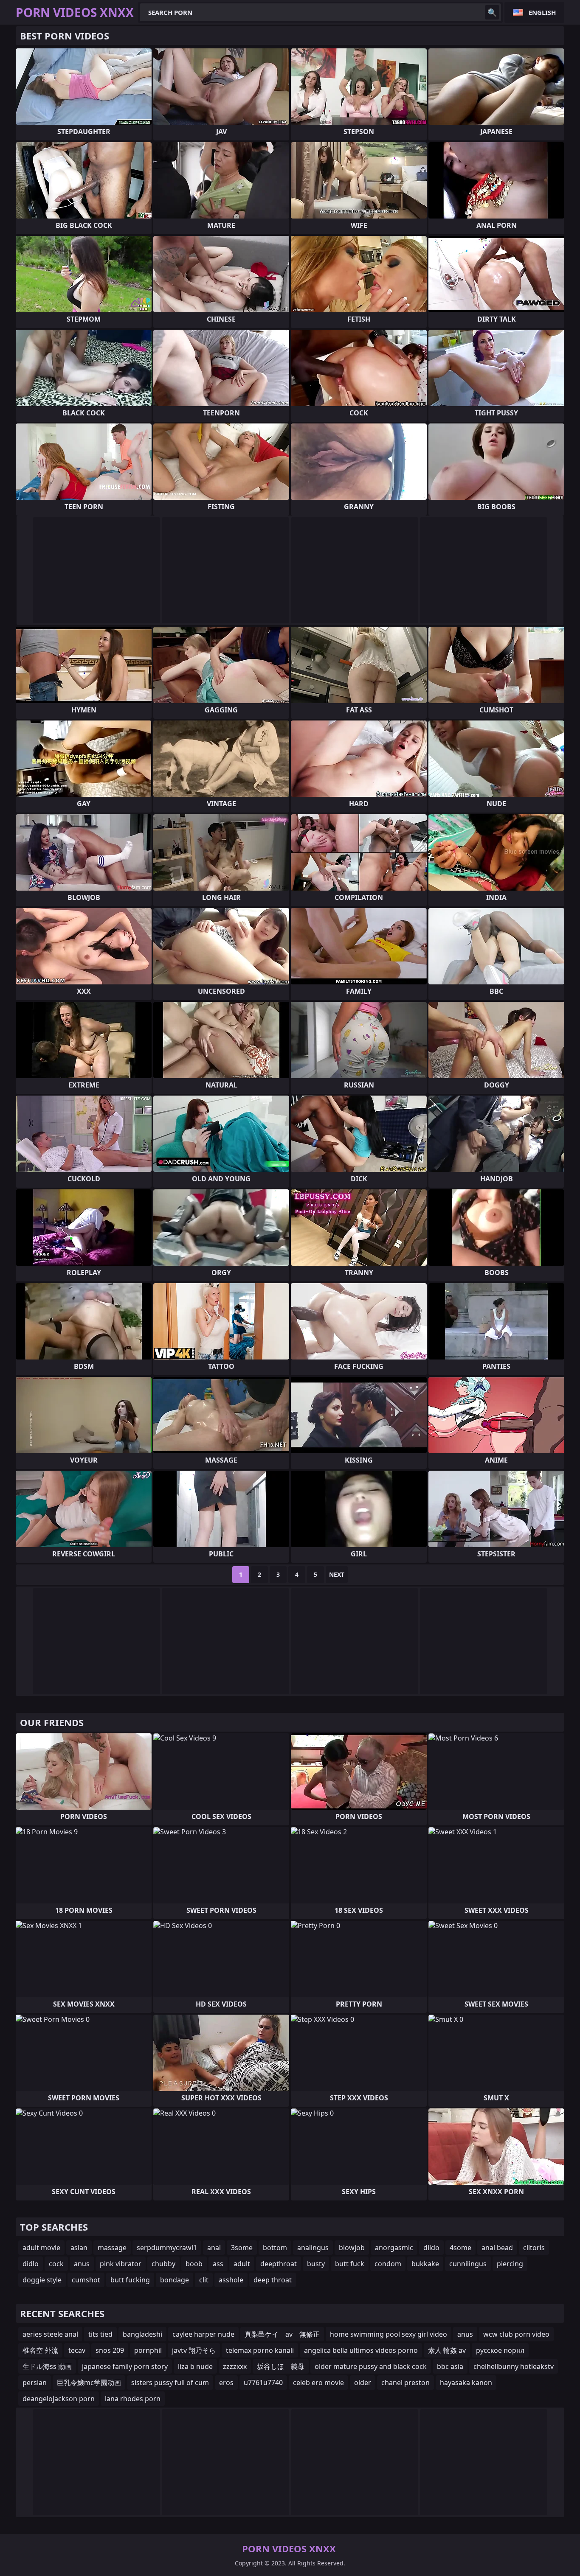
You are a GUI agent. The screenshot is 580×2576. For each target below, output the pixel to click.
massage (112, 2248)
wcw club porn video (516, 2334)
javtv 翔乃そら (194, 2350)
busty (316, 2264)
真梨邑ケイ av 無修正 (282, 2334)
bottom (275, 2248)
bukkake (425, 2264)
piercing (510, 2264)
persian (35, 2383)
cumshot (86, 2280)
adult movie (41, 2248)
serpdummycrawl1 (167, 2248)
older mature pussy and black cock (371, 2366)
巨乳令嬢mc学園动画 (89, 2383)
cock (56, 2264)
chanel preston (405, 2383)
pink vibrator (121, 2264)
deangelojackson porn (59, 2399)
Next (337, 1574)
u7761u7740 (263, 2383)
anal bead (497, 2248)
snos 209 (110, 2350)
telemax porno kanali (260, 2350)
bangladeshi (142, 2334)
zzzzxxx (235, 2366)
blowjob (352, 2248)
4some (460, 2248)
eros (226, 2383)
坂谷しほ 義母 (281, 2366)
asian (79, 2248)
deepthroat (279, 2264)
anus (82, 2264)
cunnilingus (468, 2264)
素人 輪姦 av (447, 2350)
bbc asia (450, 2366)
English (542, 12)
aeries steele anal (50, 2334)
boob (194, 2264)
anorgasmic (394, 2248)
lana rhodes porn (133, 2399)
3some (242, 2248)
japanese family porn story (125, 2366)
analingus (313, 2248)
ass (218, 2264)
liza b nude (195, 2366)
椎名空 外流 (40, 2350)
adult (242, 2264)
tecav (77, 2350)
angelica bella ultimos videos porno (361, 2350)
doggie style (42, 2280)
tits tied (100, 2334)
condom (388, 2264)
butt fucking (130, 2280)
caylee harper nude (203, 2334)
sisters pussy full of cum (170, 2383)
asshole (231, 2280)
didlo (31, 2264)
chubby (163, 2264)
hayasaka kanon (466, 2383)
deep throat (273, 2280)
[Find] (492, 12)
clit (204, 2280)
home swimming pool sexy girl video (389, 2334)
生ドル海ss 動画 (47, 2366)
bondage (175, 2280)
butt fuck (350, 2264)
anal (214, 2248)
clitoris (534, 2248)
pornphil (148, 2350)
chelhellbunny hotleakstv (514, 2366)
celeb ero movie (318, 2383)
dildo (431, 2248)
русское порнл (500, 2350)
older (363, 2383)
